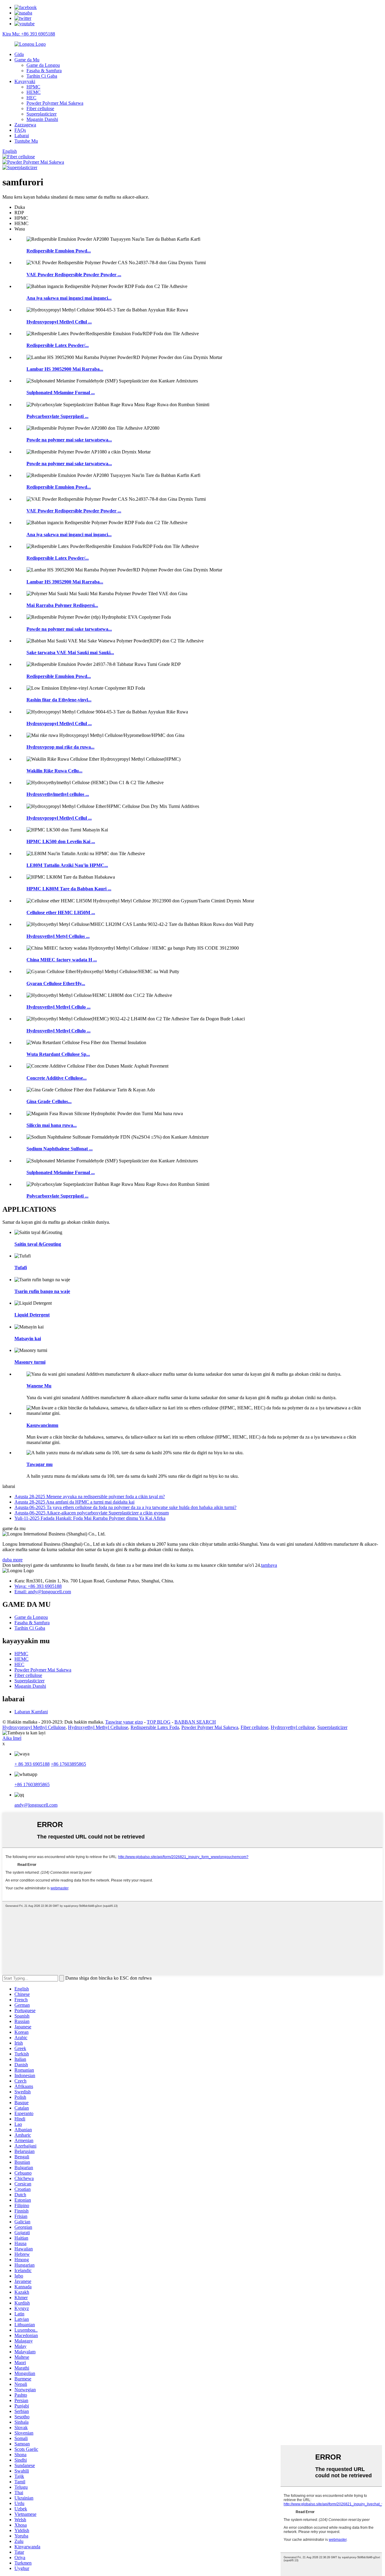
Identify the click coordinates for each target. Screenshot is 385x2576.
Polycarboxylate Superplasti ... (57, 416)
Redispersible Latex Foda (155, 1727)
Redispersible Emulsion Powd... (59, 251)
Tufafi (21, 1268)
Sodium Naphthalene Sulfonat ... (60, 1149)
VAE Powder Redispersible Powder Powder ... (74, 275)
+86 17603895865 (68, 1764)
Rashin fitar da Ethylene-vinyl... (59, 700)
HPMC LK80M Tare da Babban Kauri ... (69, 889)
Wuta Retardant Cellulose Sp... (58, 1054)
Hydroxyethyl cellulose (293, 1727)
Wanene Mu (39, 1386)
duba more (12, 1560)
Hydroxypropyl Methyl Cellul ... (59, 322)
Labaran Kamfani (31, 1712)
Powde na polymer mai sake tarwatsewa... (69, 440)
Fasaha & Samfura (44, 71)
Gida (19, 54)
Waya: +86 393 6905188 (38, 1586)
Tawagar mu (40, 1464)
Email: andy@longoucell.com (43, 1592)
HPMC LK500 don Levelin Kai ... (61, 841)
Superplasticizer (42, 114)
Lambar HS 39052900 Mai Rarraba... (65, 369)
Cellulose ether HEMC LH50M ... (61, 912)
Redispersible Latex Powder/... (58, 345)
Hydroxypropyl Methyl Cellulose (34, 1727)
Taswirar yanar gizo (124, 1722)
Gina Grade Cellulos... (49, 1101)
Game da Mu (27, 60)
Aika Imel (12, 1738)
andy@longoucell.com (36, 1805)
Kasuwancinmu (42, 1425)
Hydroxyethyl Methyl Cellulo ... (59, 1007)
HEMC (34, 92)
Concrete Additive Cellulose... (57, 1078)
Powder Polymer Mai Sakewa (55, 103)
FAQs (20, 130)
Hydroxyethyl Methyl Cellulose (98, 1727)
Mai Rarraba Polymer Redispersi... (62, 605)
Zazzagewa (25, 125)
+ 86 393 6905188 (32, 1764)
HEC (31, 98)
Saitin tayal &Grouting (38, 1244)
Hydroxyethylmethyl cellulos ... (58, 794)
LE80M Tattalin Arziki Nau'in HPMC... (67, 865)
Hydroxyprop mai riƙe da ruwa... (60, 747)
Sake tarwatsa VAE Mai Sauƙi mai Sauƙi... (70, 653)
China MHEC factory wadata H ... (62, 960)
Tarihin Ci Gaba (42, 76)
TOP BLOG (159, 1722)
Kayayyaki (25, 81)
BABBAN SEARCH (195, 1722)
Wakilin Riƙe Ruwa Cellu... (54, 771)
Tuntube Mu (26, 141)
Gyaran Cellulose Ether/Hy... (56, 983)
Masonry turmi (30, 1362)
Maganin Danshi (42, 119)
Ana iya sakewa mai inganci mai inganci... (69, 298)
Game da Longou (43, 65)
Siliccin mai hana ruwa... (52, 1125)
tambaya (269, 1565)
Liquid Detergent (32, 1315)
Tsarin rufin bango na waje (42, 1291)
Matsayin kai (28, 1339)
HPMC (33, 87)
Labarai (22, 136)
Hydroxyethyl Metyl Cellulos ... (58, 936)
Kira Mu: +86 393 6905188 (29, 34)
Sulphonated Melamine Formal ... (61, 393)
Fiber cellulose (40, 108)
